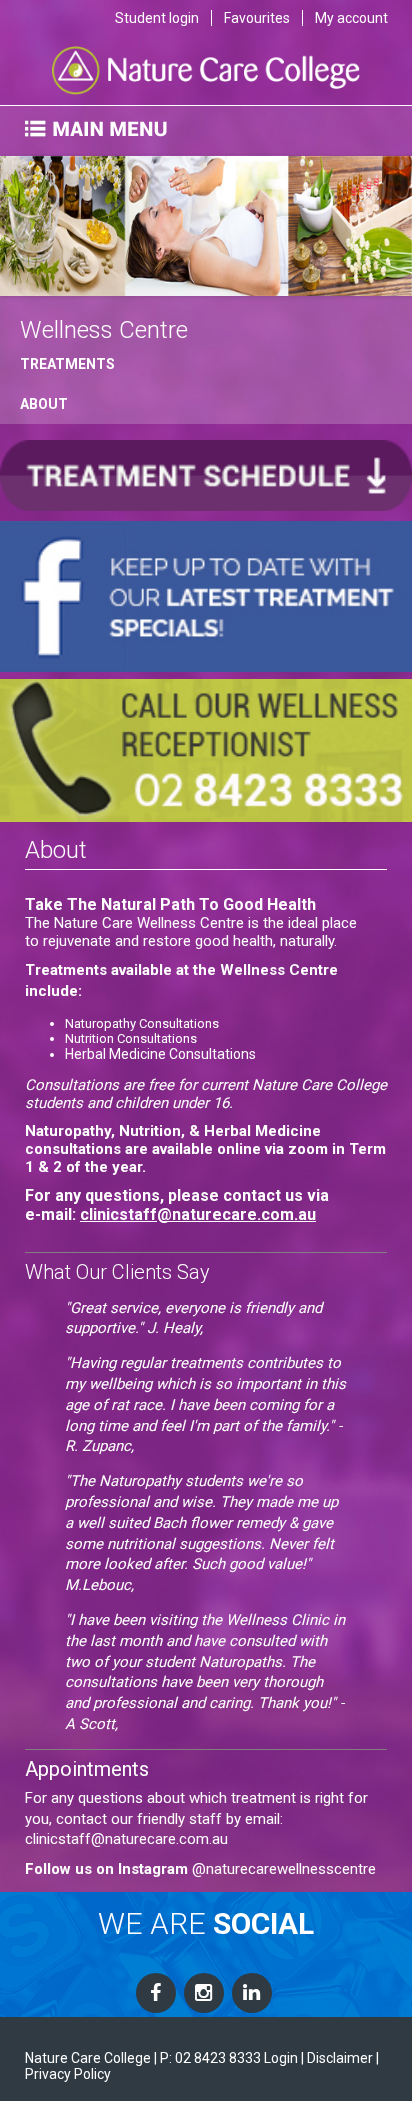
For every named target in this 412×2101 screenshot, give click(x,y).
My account (351, 18)
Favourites (257, 18)
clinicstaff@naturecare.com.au (198, 1214)
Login (281, 2058)
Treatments (67, 364)
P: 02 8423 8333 (210, 2058)
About (44, 404)
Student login (157, 18)
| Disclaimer (337, 2058)
